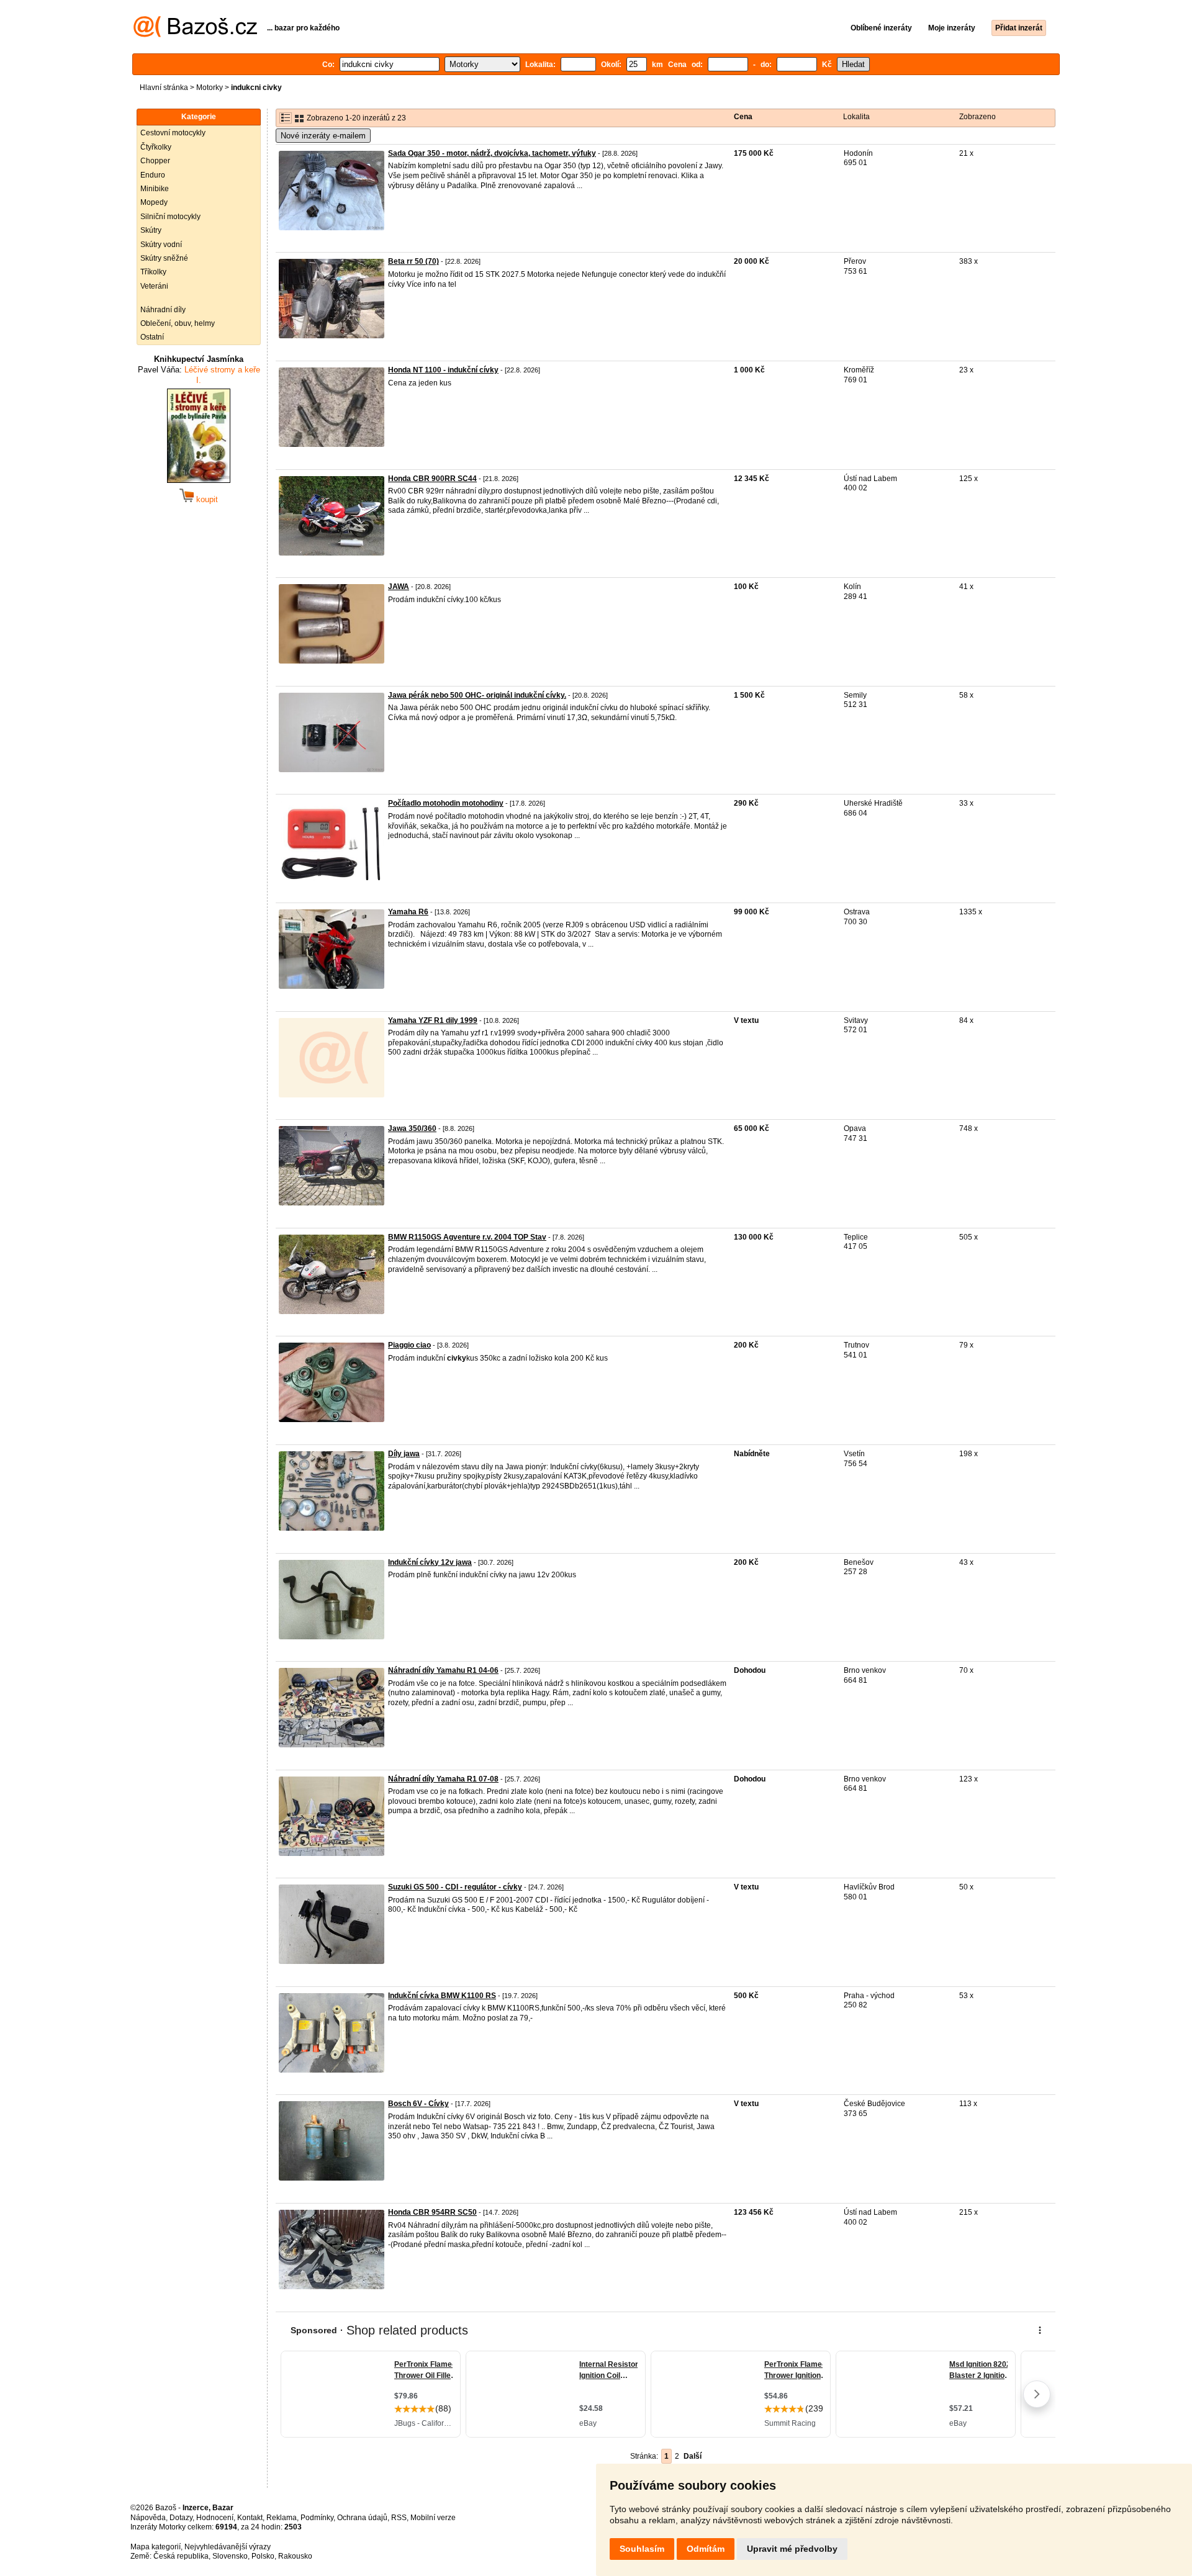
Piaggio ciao (409, 1345)
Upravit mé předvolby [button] (792, 2549)
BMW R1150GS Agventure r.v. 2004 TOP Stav (467, 1237)
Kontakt (250, 2518)
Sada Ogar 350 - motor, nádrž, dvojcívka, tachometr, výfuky (492, 153)
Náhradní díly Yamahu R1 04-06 (443, 1670)
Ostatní (152, 337)
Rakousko (295, 2556)
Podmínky (317, 2518)
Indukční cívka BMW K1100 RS (442, 1996)
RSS (399, 2518)
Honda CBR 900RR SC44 (432, 479)
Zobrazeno (978, 117)
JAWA (399, 587)
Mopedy (154, 202)
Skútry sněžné (164, 258)
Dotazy (181, 2518)
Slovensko (230, 2556)
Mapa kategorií (156, 2547)
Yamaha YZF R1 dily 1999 (433, 1020)
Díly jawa (404, 1454)
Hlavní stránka (164, 88)
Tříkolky (153, 272)
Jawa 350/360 (412, 1128)
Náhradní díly (163, 310)
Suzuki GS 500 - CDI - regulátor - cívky (455, 1887)
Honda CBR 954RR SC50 (432, 2212)
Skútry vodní (161, 245)
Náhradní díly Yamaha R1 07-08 (443, 1779)
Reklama (282, 2518)
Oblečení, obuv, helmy (178, 323)
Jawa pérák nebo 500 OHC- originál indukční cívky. (477, 695)
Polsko (263, 2556)
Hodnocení (215, 2518)
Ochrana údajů (362, 2518)
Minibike (155, 189)
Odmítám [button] (706, 2549)
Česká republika (181, 2556)
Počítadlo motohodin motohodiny (446, 803)
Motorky (210, 88)
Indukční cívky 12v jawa (430, 1562)
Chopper (155, 161)
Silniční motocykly (170, 217)
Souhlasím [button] (642, 2549)
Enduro (153, 175)
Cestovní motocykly (173, 133)
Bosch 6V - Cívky (418, 2104)
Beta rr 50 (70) (413, 261)
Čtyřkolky (156, 147)
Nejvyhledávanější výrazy (228, 2547)
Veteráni (154, 286)
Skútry (151, 230)
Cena (743, 117)
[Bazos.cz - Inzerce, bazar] (195, 35)
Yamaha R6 (408, 912)
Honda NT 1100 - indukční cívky (443, 370)
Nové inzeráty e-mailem (323, 136)
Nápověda (148, 2518)
